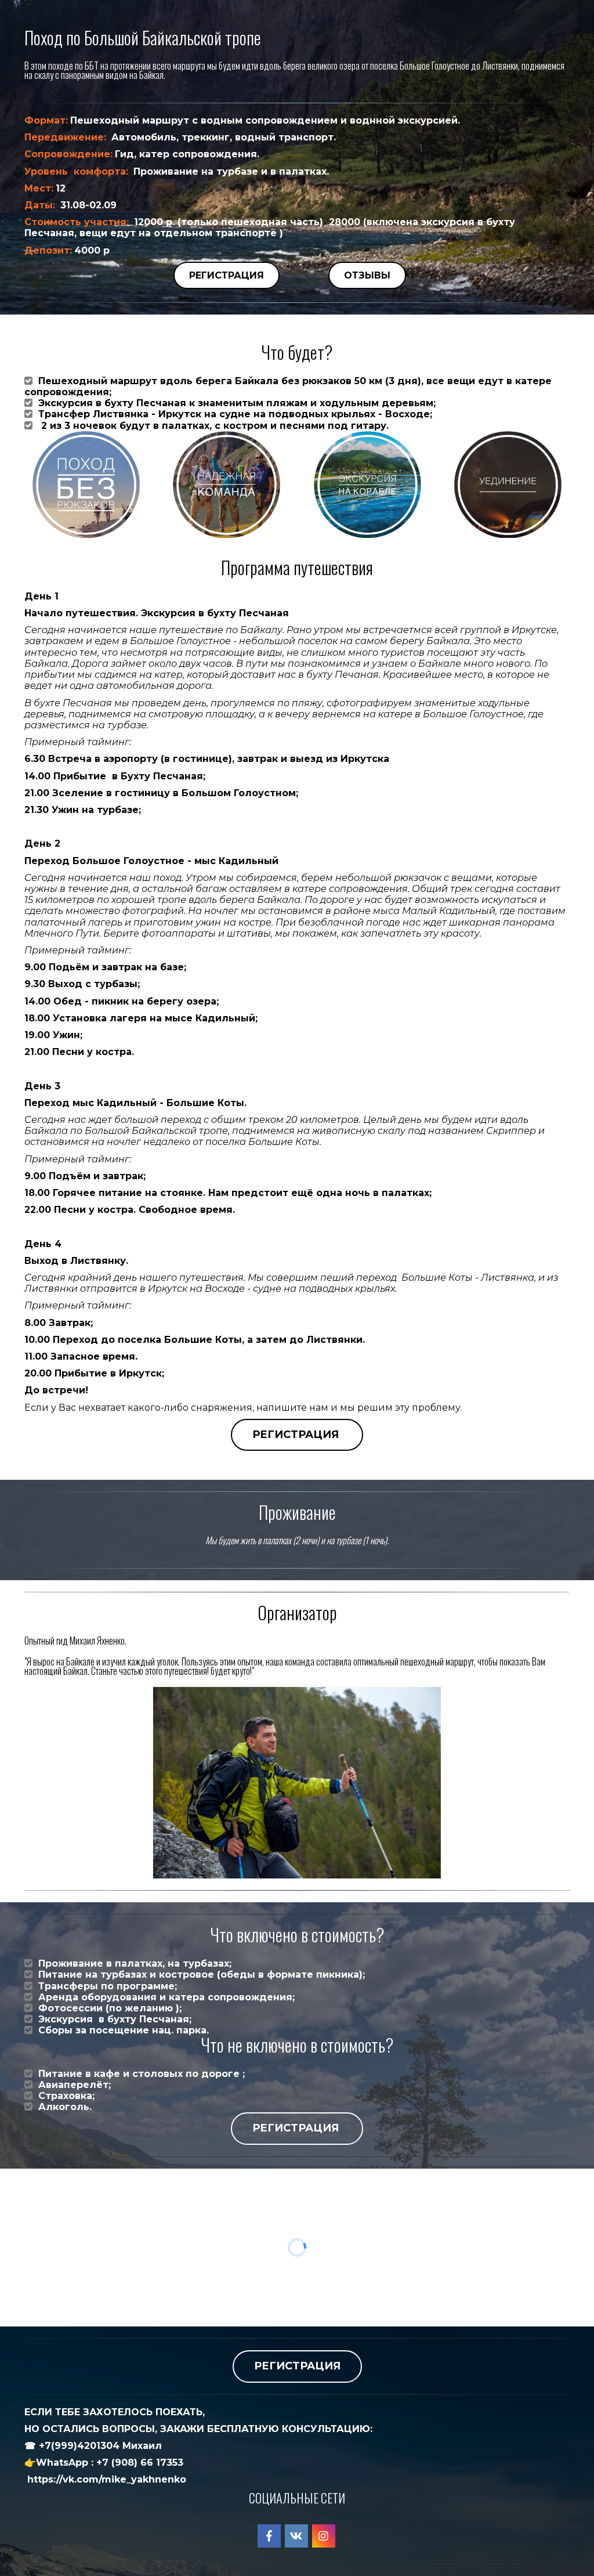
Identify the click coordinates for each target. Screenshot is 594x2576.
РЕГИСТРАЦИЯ (297, 1435)
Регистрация (227, 275)
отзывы (367, 275)
